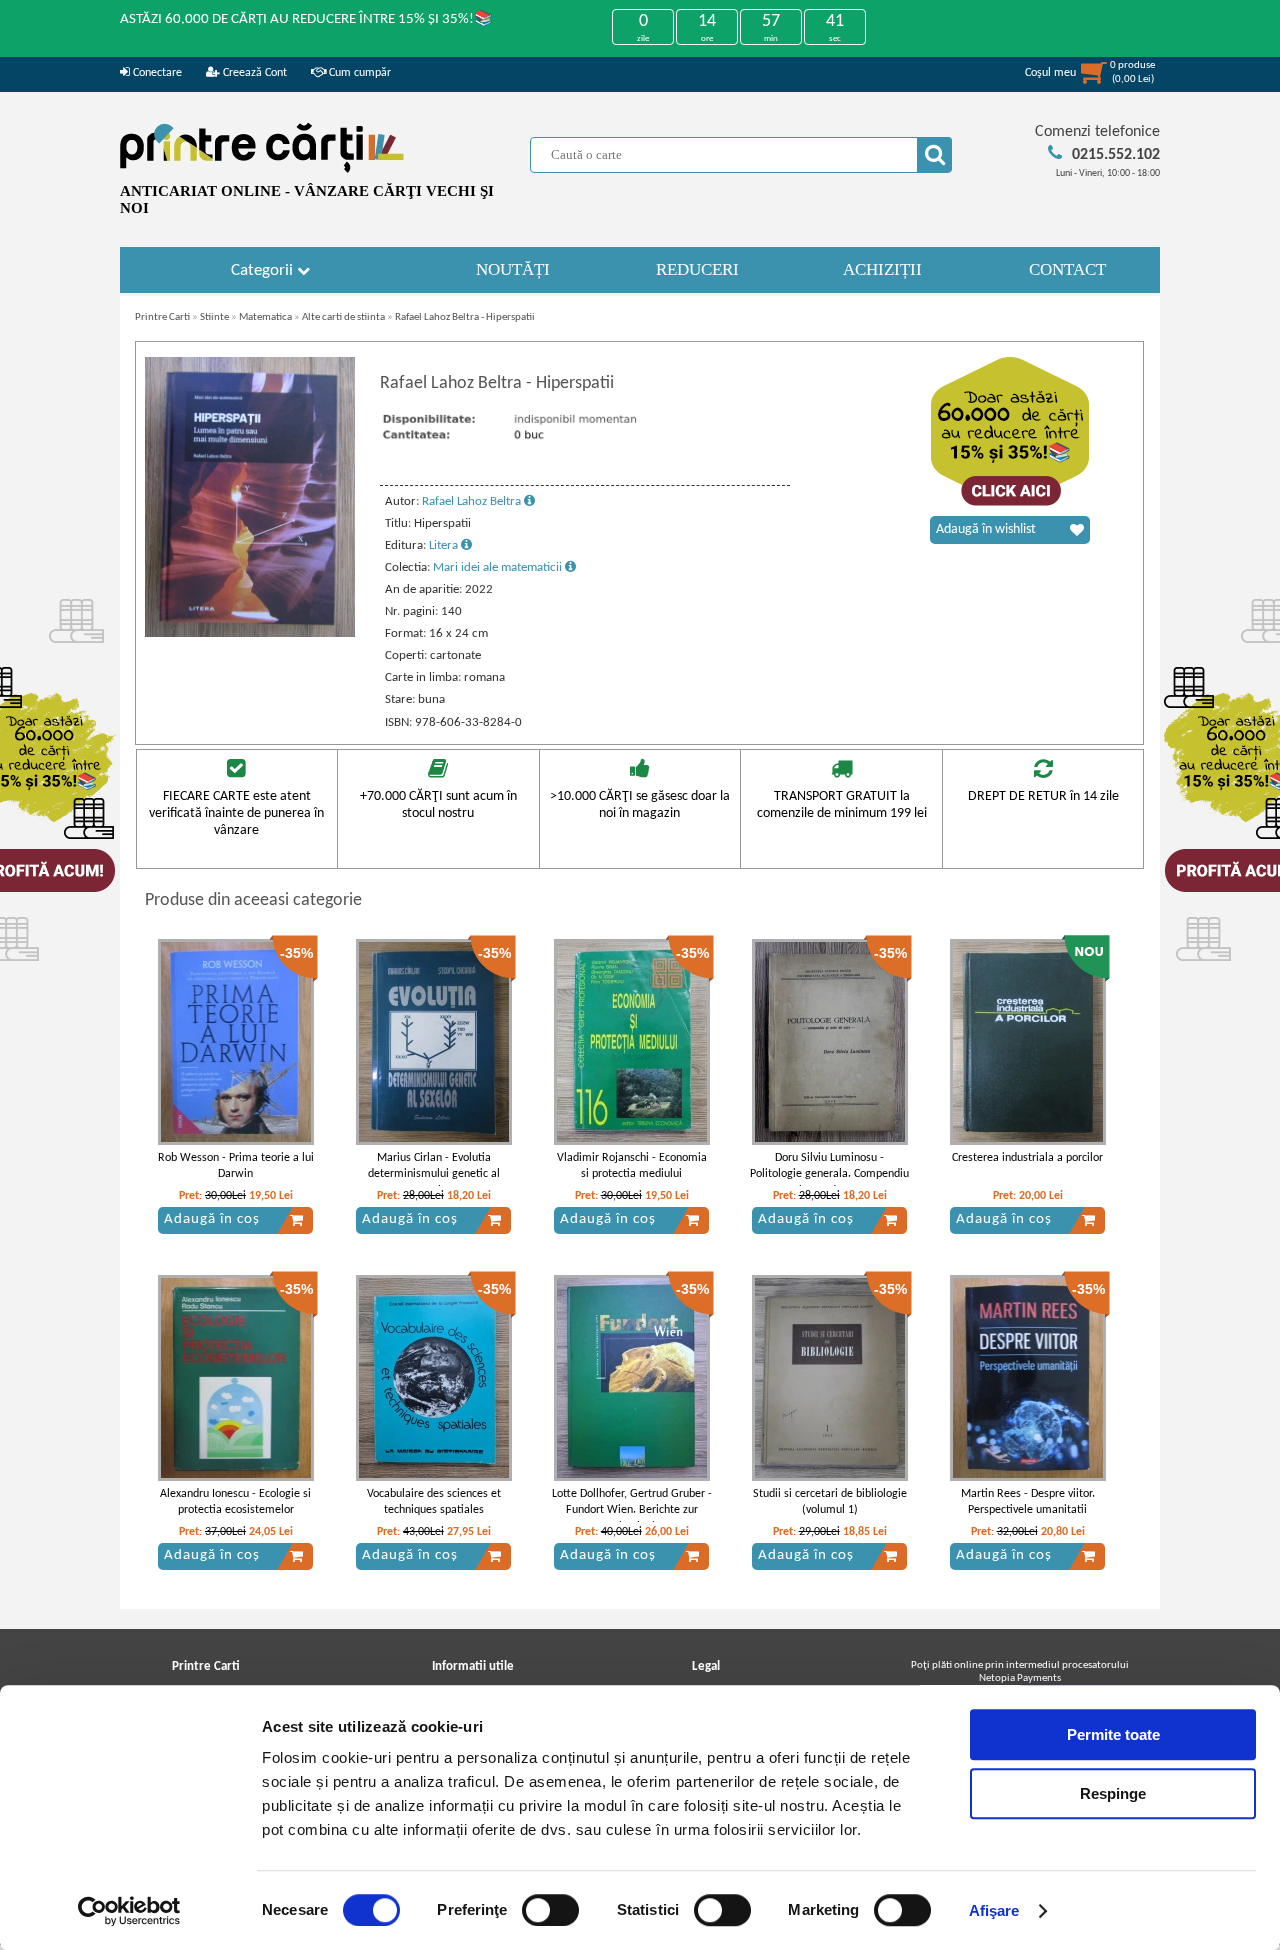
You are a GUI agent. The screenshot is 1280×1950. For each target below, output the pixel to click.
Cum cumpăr (358, 73)
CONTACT (1067, 269)
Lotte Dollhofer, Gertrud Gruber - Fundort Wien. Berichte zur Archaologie (632, 1511)
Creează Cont (253, 73)
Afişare (994, 1910)
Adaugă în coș (212, 1219)
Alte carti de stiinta (343, 317)
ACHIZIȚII (882, 269)
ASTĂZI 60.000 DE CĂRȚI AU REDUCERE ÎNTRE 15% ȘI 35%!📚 (306, 19)
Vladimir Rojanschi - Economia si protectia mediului (632, 1166)
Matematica (265, 317)
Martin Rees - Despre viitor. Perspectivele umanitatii (1028, 1502)
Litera (445, 545)
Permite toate (1113, 1734)
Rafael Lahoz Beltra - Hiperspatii (465, 317)
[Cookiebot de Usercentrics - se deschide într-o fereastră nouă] (129, 1911)
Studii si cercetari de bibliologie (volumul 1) (830, 1502)
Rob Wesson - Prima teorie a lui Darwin (236, 1166)
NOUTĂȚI (513, 269)
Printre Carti (162, 317)
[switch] (550, 1910)
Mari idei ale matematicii (499, 567)
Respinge (1113, 1793)
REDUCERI (697, 269)
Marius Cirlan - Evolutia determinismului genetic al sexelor (434, 1175)
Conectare (156, 73)
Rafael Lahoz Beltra (473, 501)
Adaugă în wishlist (986, 529)
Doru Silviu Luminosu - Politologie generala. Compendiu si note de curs (829, 1175)
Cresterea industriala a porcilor (1027, 1158)
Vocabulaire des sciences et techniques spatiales (434, 1502)
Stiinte (214, 317)
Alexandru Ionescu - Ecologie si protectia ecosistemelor (235, 1502)
